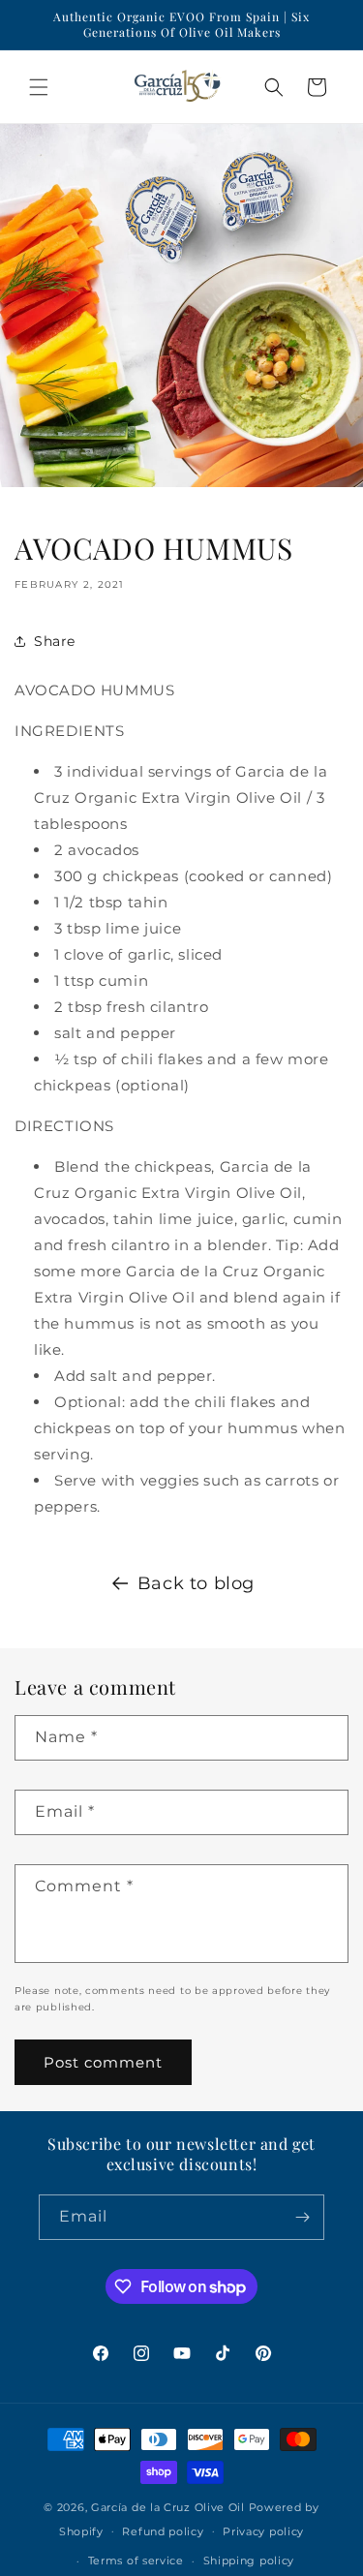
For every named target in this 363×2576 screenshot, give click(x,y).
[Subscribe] (302, 2217)
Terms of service (136, 2561)
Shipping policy (249, 2561)
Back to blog (196, 1583)
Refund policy (163, 2531)
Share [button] (55, 641)
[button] (39, 87)
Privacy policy (263, 2531)
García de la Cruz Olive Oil (168, 2507)
